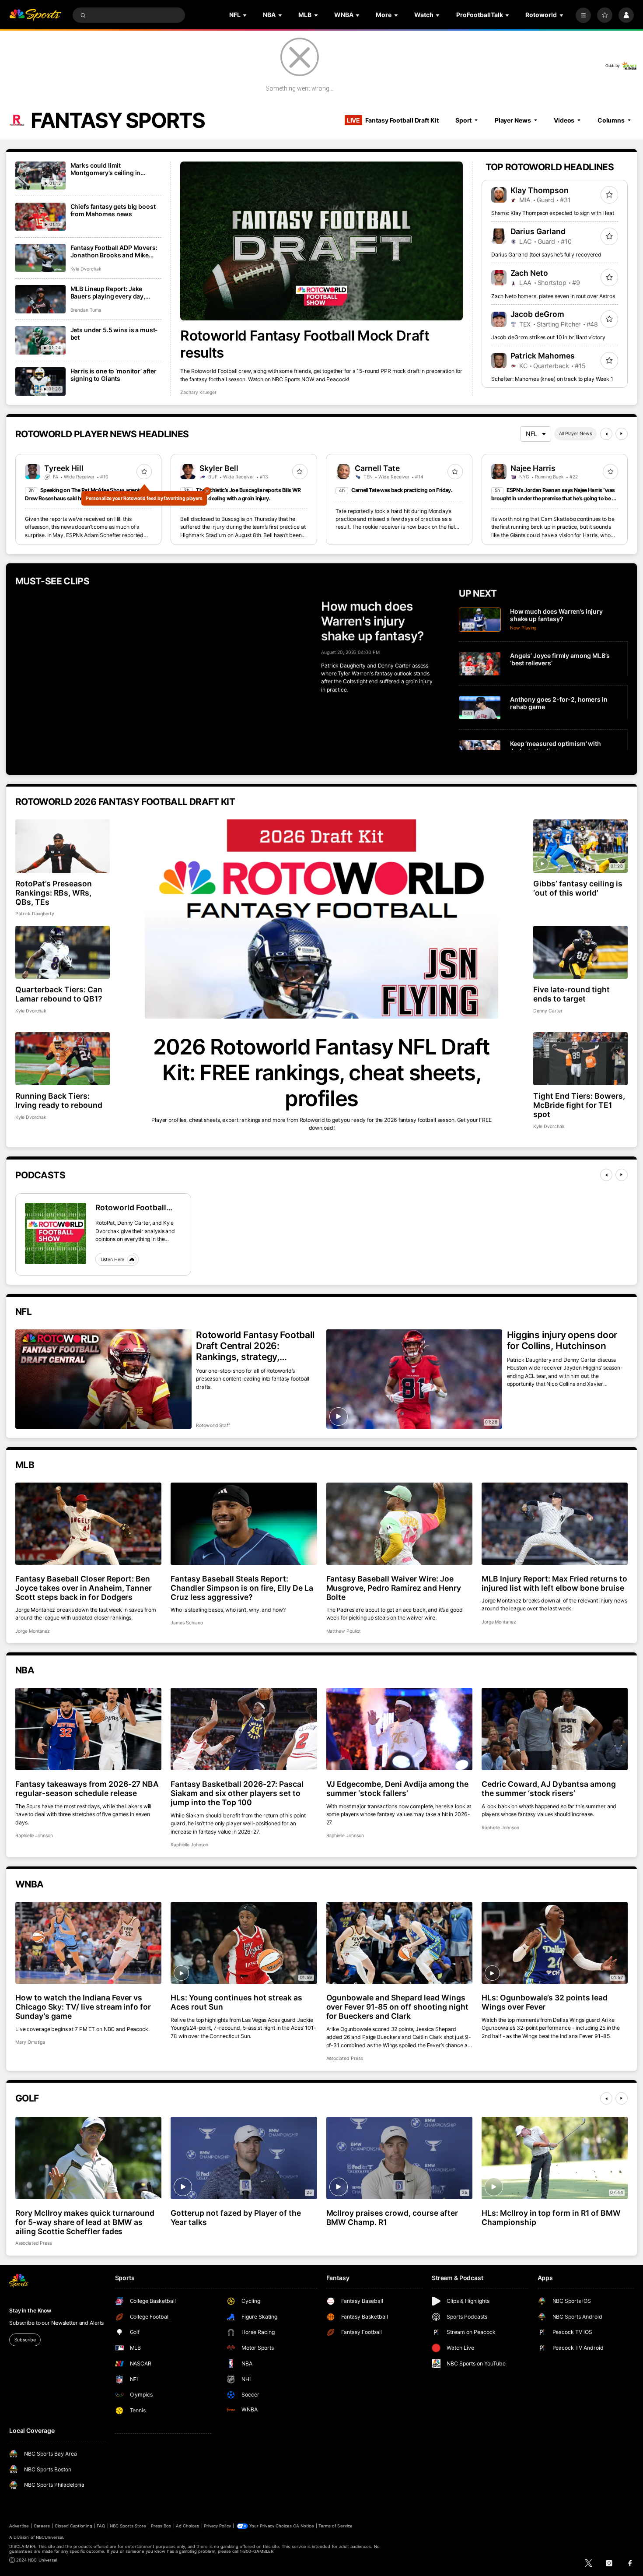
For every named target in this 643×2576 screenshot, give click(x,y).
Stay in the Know (30, 2311)
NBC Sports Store (128, 2526)
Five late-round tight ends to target (571, 994)
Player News (513, 120)
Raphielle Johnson (34, 1836)
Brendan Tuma (86, 310)
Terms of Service (335, 2526)
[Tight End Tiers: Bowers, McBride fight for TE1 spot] (580, 1059)
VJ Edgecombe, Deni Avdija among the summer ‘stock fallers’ (397, 1789)
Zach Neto (529, 273)
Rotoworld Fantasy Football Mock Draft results (305, 344)
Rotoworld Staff (213, 1425)
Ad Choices (187, 2526)
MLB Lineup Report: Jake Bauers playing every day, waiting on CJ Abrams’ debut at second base (116, 292)
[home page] (35, 15)
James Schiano (187, 1623)
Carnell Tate (377, 468)
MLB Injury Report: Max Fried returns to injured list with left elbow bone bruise (554, 1583)
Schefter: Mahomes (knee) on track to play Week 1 (552, 379)
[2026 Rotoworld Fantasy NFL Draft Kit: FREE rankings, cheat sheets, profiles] (321, 919)
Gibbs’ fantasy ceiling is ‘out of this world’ (578, 888)
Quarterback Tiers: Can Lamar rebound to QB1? (59, 994)
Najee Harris (533, 468)
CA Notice (303, 2526)
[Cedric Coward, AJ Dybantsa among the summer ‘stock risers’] (555, 1729)
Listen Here (113, 1260)
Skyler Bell (219, 468)
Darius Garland (538, 231)
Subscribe (25, 2340)
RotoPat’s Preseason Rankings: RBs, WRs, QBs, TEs (54, 893)
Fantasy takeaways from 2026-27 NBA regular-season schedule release (87, 1789)
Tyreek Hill (64, 468)
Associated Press (344, 2058)
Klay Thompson (540, 190)
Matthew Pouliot (344, 1631)
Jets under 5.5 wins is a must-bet (114, 334)
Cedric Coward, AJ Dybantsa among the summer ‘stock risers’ (549, 1789)
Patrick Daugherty (35, 914)
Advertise (19, 2526)
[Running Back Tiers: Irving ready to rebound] (63, 1059)
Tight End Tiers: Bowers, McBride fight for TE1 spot (579, 1105)
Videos (564, 120)
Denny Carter (548, 1011)
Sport (463, 120)
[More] (583, 15)
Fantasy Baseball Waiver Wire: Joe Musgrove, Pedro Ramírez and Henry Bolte (394, 1588)
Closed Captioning (73, 2526)
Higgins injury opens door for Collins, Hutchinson (562, 1340)
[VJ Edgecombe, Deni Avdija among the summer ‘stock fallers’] (399, 1729)
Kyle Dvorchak (86, 269)
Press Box (161, 2526)
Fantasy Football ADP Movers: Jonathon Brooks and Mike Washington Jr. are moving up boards (114, 251)
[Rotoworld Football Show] (56, 1234)
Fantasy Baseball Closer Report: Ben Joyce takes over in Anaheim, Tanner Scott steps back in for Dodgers (84, 1588)
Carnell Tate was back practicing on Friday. (402, 490)
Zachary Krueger (198, 392)
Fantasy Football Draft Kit (393, 120)
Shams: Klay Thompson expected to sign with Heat (553, 213)
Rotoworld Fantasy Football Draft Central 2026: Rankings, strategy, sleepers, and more (255, 1346)
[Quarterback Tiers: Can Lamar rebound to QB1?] (63, 952)
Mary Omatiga (30, 2042)
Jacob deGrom (538, 314)
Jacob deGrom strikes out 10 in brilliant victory (548, 337)
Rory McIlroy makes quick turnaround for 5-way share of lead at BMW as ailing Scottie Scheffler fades (85, 2222)
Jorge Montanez (33, 1631)
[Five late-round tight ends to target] (580, 952)
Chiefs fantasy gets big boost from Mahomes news (113, 210)
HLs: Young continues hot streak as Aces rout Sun (236, 2002)
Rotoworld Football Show (131, 1207)
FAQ (101, 2526)
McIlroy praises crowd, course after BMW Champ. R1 (392, 2218)
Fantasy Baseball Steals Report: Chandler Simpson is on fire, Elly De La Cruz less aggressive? (242, 1588)
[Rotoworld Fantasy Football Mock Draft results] (321, 241)
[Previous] (606, 434)
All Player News (575, 434)
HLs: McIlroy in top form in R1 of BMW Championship (551, 2218)
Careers (42, 2526)
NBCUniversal (50, 2537)
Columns (611, 120)
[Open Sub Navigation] (245, 15)
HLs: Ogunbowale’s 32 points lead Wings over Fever (545, 2002)
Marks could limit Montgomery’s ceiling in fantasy (106, 169)
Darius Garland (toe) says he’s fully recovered (546, 255)
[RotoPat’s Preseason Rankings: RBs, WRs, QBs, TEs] (63, 846)
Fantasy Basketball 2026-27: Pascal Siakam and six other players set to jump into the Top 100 (237, 1793)
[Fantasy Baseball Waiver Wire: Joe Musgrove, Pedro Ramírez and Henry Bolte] (399, 1524)
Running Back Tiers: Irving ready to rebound (59, 1100)
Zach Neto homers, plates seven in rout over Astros (553, 296)
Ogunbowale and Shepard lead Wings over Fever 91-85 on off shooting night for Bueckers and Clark (397, 2007)
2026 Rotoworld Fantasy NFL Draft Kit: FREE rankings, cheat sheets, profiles (321, 1073)
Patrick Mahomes (543, 356)
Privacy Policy (217, 2526)
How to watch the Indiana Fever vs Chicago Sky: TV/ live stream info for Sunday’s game (83, 2007)
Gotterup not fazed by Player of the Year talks (236, 2218)
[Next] (622, 434)
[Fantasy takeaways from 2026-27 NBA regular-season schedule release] (88, 1729)
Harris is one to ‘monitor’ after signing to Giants (114, 375)
